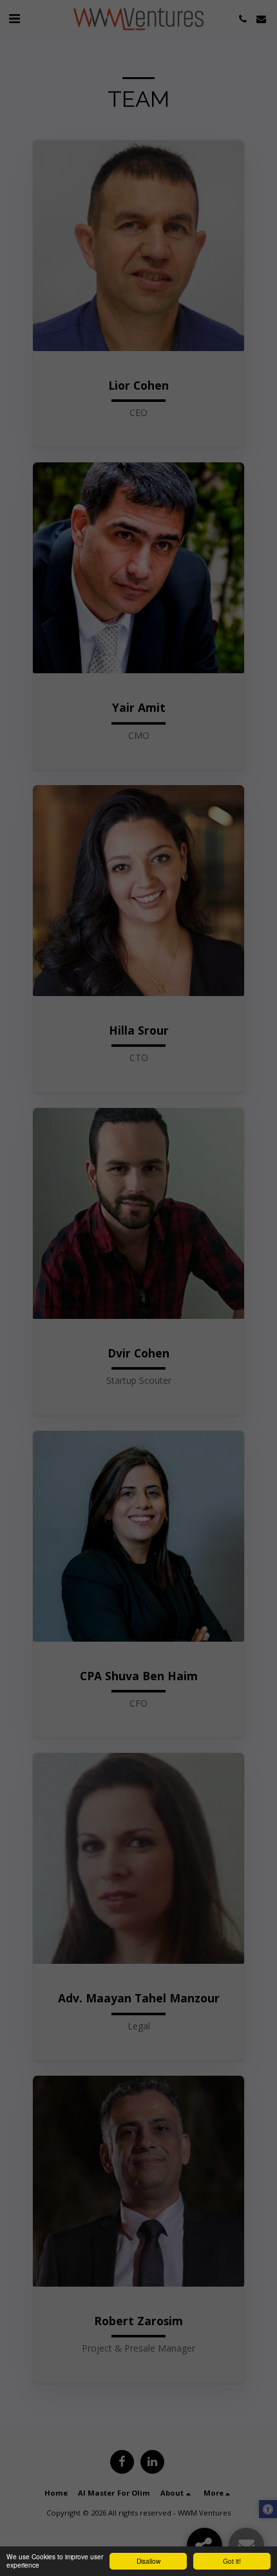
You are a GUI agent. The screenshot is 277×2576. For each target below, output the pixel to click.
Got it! (232, 2561)
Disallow (148, 2561)
